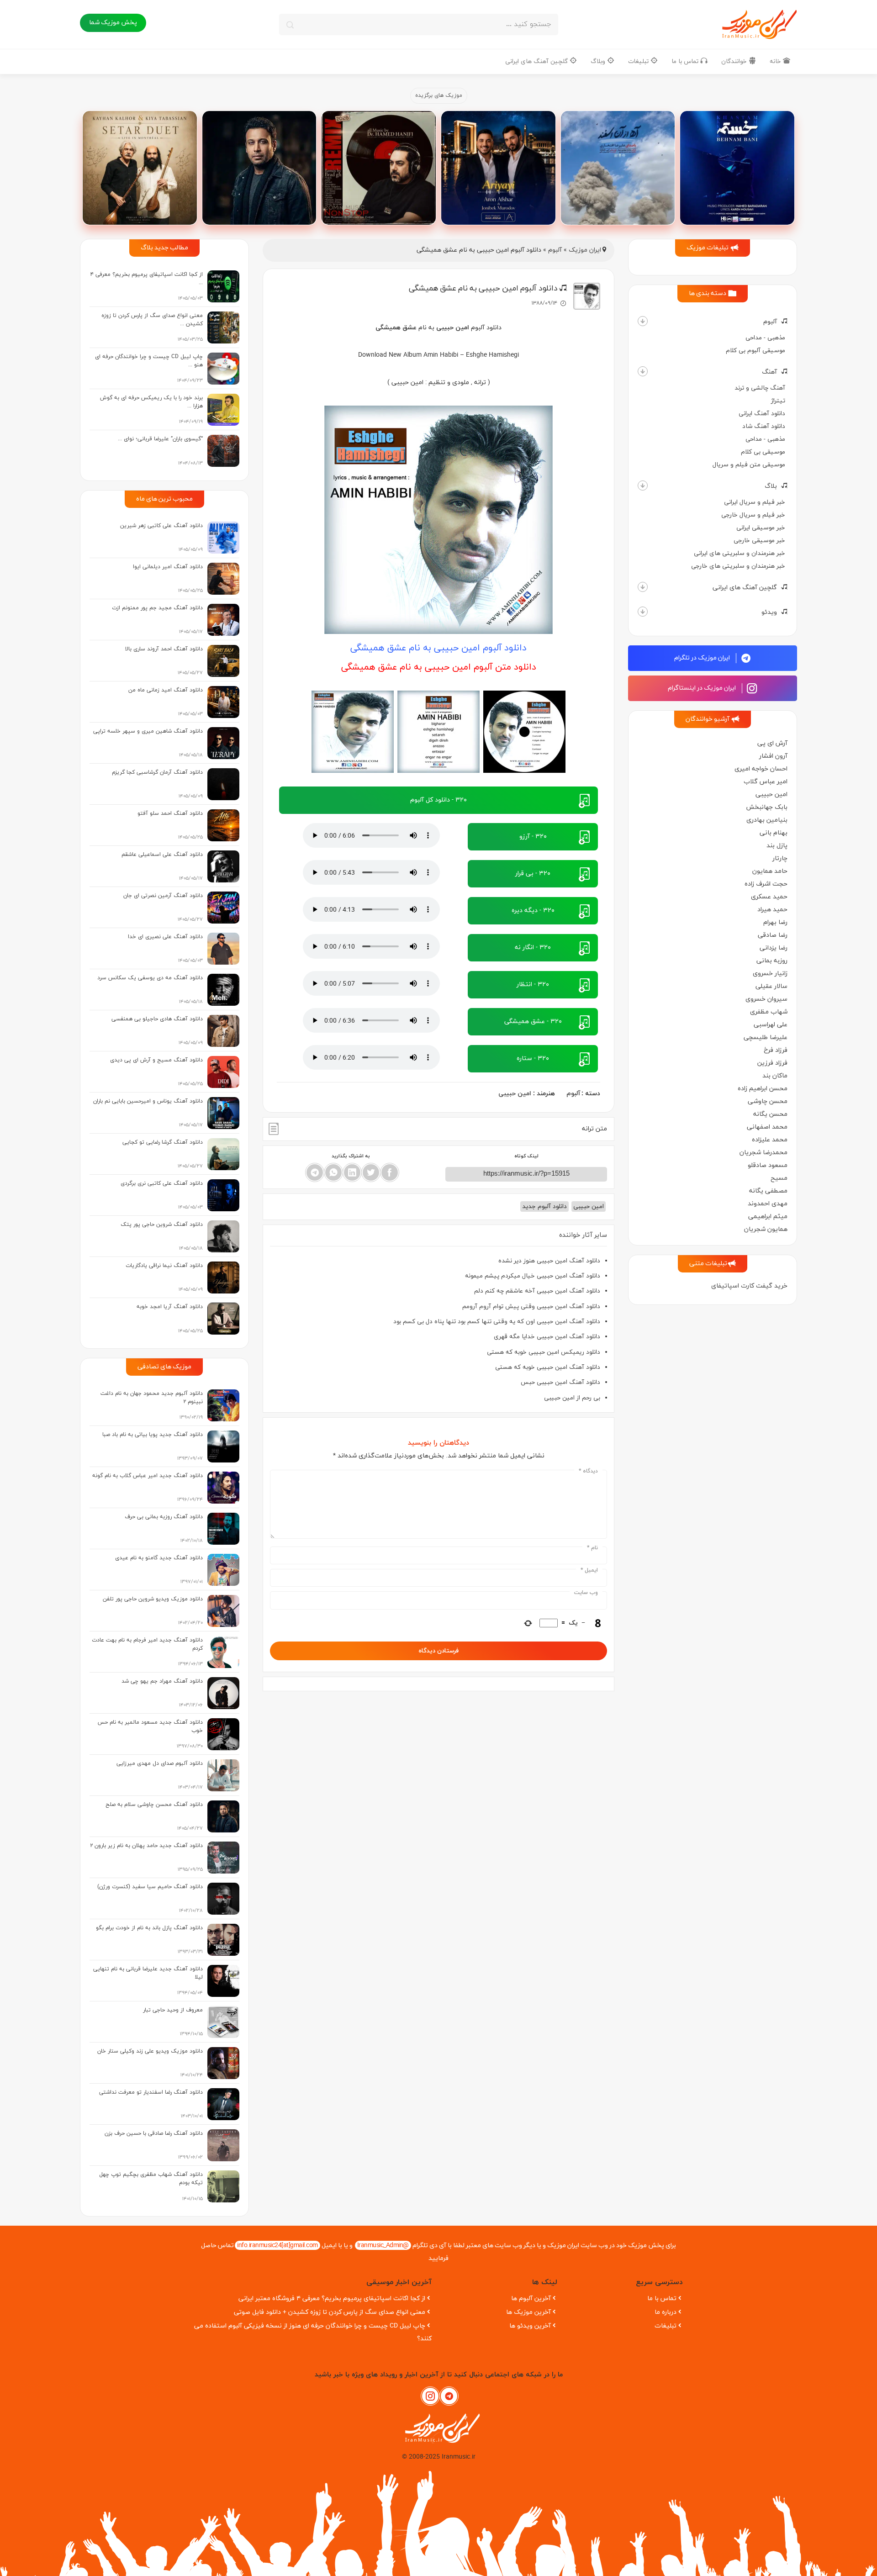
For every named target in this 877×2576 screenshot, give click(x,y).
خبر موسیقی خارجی (759, 541)
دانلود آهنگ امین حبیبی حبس (560, 1382)
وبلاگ (599, 61)
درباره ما (666, 2312)
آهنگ (769, 372)
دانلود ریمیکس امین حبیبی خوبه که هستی (544, 1352)
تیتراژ (778, 401)
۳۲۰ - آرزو (533, 837)
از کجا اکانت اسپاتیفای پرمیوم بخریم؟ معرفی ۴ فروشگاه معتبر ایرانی (332, 2299)
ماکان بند (775, 1076)
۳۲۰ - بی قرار (533, 874)
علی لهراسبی (771, 1025)
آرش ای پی (772, 743)
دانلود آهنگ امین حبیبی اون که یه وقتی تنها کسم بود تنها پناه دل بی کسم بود (497, 1322)
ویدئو (769, 612)
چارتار (780, 858)
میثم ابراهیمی (768, 1217)
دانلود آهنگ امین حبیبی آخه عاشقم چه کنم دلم (537, 1291)
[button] (643, 321)
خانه (776, 61)
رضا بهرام (775, 922)
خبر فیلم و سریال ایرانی (755, 502)
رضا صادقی (773, 935)
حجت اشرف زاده (766, 884)
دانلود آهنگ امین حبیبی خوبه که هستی (548, 1367)
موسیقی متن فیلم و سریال (749, 465)
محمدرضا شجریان (763, 1153)
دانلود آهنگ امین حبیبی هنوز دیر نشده (549, 1261)
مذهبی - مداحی (765, 338)
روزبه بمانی (772, 961)
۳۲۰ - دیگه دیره (533, 911)
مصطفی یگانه (768, 1191)
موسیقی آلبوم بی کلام (755, 351)
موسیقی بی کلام (763, 452)
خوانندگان (735, 61)
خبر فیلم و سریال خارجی (753, 515)
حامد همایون (770, 871)
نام (592, 1548)
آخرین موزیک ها (528, 2312)
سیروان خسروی (766, 999)
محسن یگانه (770, 1114)
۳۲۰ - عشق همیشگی (533, 1021)
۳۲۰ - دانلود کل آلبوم (438, 800)
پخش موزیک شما (113, 23)
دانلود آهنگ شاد (764, 426)
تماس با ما (686, 61)
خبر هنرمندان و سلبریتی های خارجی (738, 566)
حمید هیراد (772, 910)
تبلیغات (639, 61)
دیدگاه (588, 1471)
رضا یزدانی (774, 948)
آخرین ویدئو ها (530, 2326)
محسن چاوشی (768, 1101)
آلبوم (770, 322)
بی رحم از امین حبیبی (572, 1398)
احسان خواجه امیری (761, 769)
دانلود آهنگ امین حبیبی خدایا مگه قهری (547, 1337)
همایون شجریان (766, 1229)
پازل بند (777, 846)
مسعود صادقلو (768, 1165)
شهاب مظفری (769, 1012)
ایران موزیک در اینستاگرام (703, 688)
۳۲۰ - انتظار (533, 984)
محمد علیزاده (770, 1140)
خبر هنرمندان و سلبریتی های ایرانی (740, 553)
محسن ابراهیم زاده (763, 1089)
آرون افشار (773, 756)
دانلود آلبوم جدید (544, 1206)
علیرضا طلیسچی (766, 1037)
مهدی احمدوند (768, 1204)
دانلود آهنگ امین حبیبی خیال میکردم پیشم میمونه (533, 1276)
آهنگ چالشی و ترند (760, 388)
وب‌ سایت (586, 1593)
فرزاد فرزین (772, 1063)
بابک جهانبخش (767, 807)
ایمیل (589, 1570)
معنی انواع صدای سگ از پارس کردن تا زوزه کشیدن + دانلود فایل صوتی (330, 2312)
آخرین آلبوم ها (531, 2299)
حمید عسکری (769, 897)
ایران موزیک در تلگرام (703, 658)
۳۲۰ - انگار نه (533, 948)
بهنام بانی (774, 833)
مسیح (779, 1178)
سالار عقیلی (771, 986)
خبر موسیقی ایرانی (761, 528)
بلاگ (771, 486)
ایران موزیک (585, 250)
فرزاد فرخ (776, 1050)
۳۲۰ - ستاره (533, 1058)
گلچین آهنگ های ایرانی (537, 61)
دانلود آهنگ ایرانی (762, 414)
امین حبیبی (771, 794)
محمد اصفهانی (767, 1127)
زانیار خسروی (770, 974)
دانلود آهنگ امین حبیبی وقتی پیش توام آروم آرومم (531, 1306)
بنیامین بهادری (767, 820)
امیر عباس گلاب (766, 782)
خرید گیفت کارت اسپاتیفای (749, 1286)
